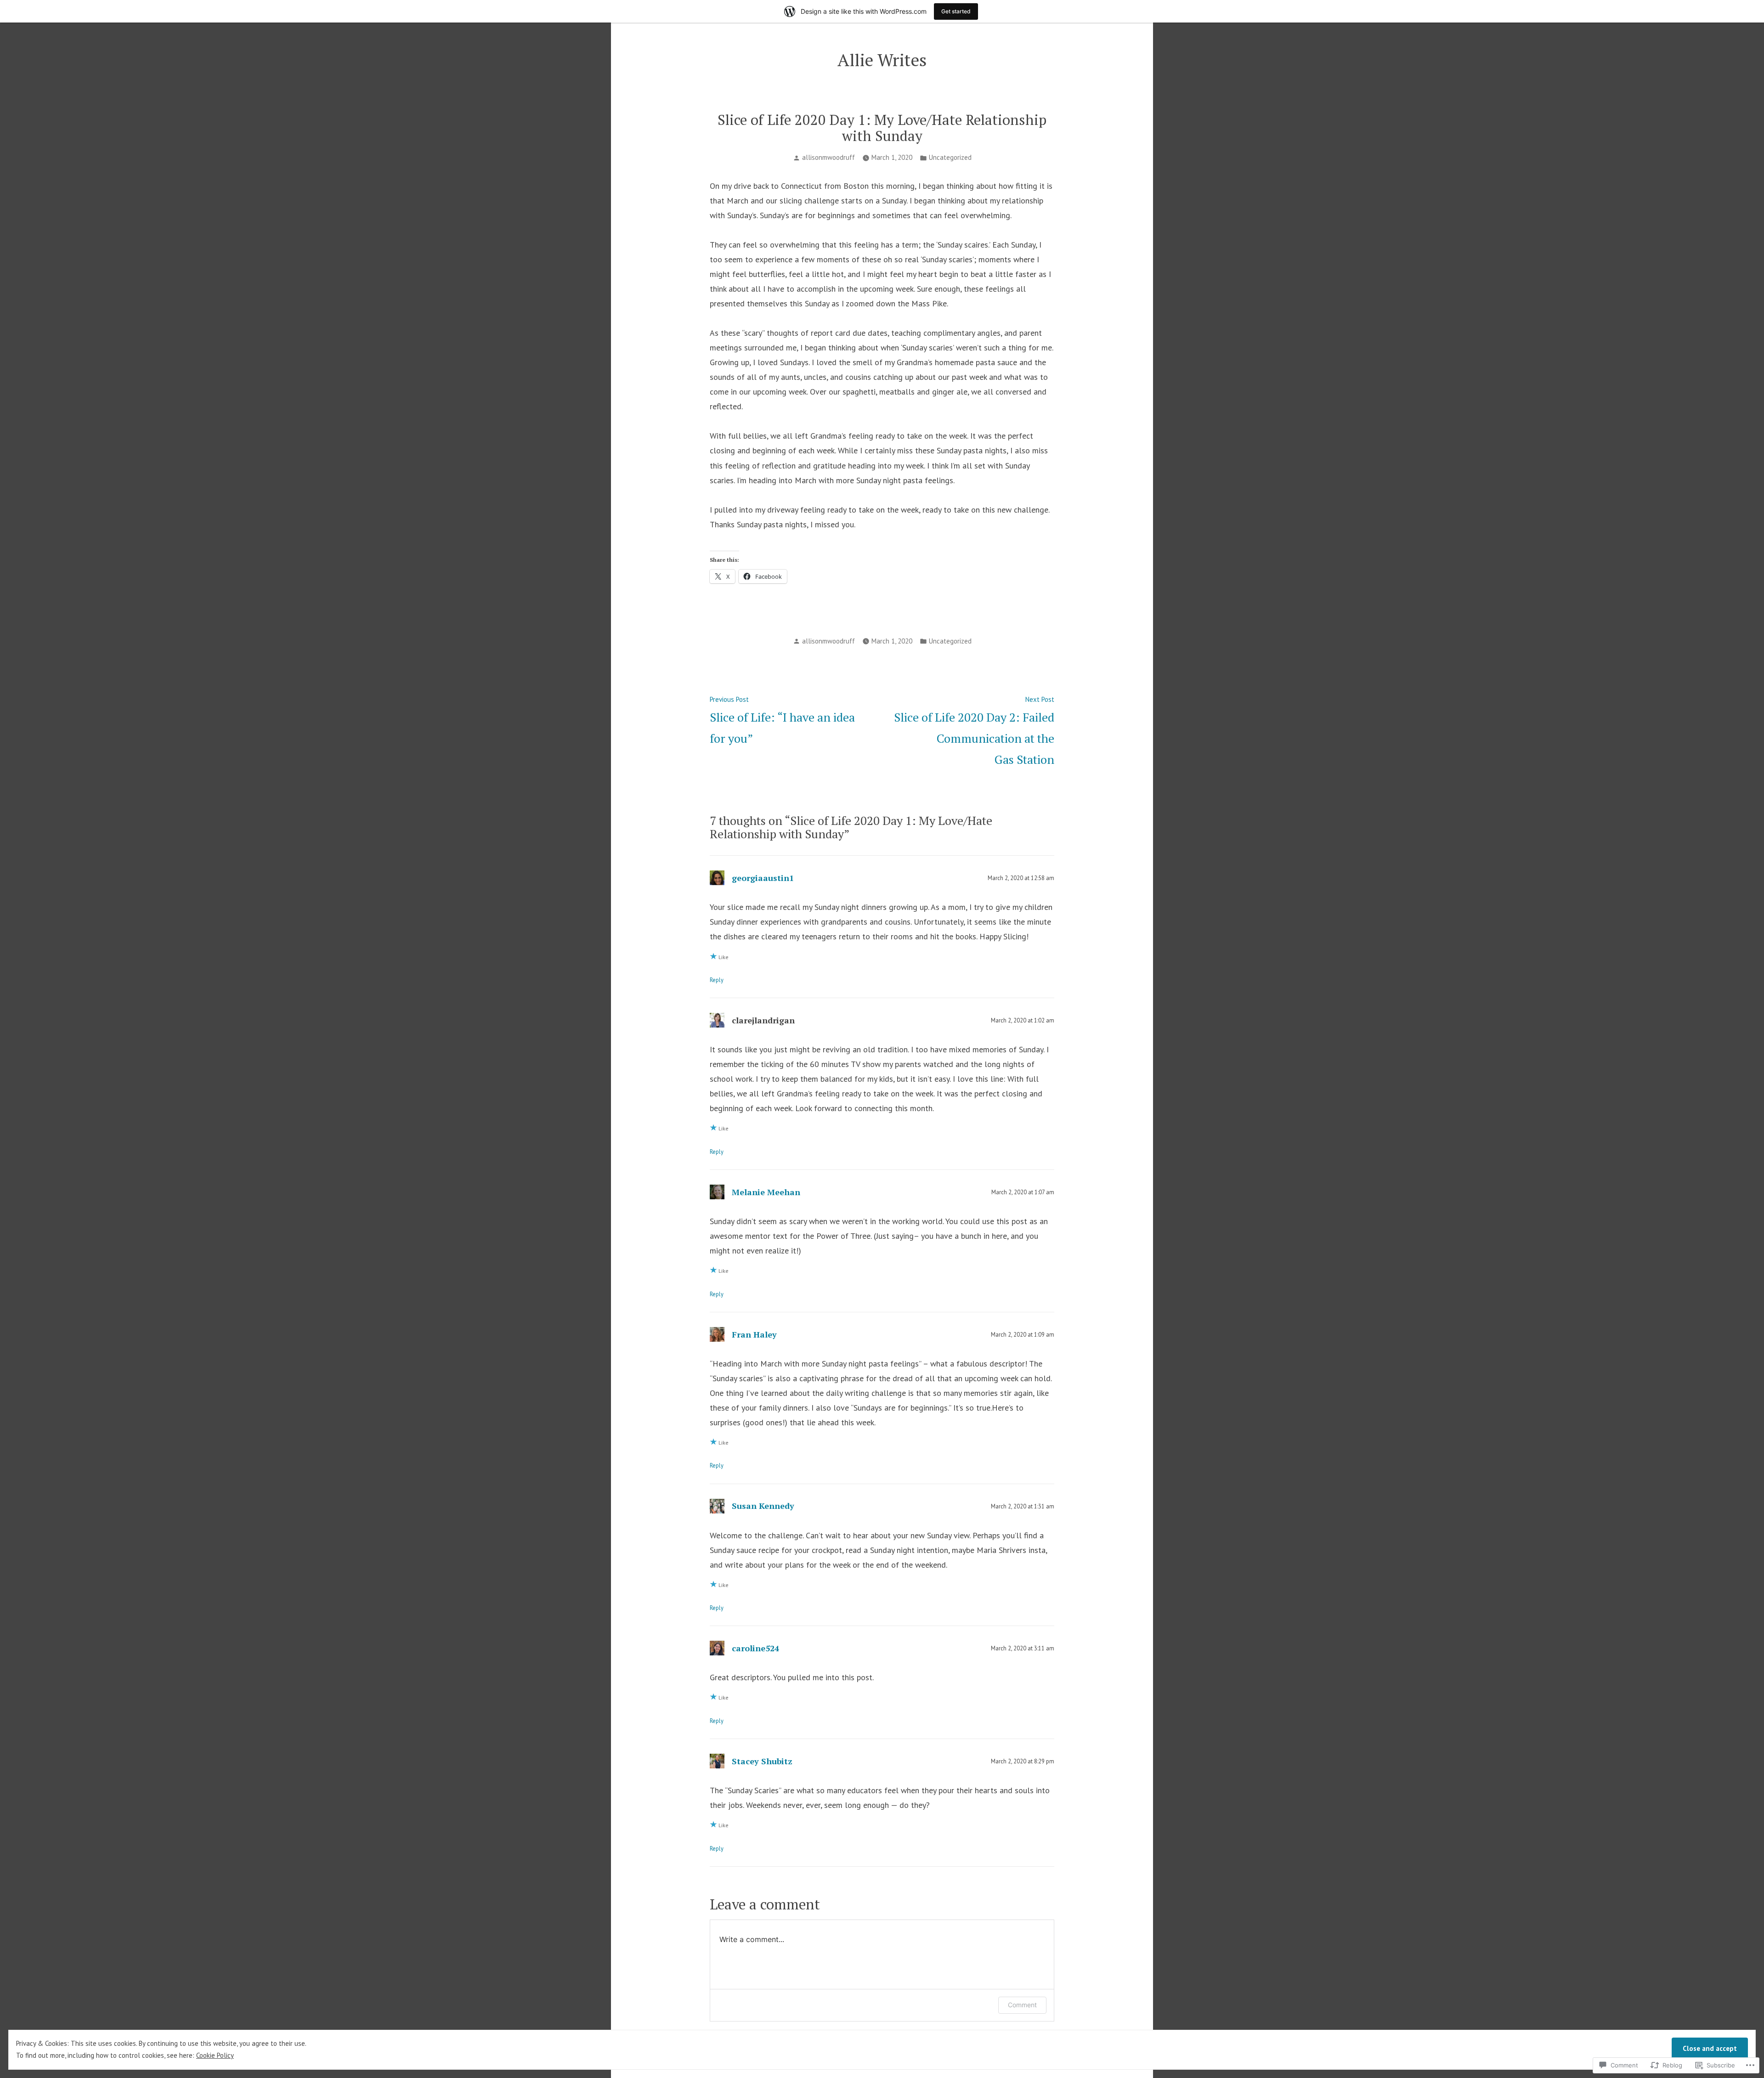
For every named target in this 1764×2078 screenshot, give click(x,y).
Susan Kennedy (763, 1506)
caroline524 (755, 1648)
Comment (1022, 2005)
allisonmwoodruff (828, 157)
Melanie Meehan (766, 1192)
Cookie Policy (215, 2055)
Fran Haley (754, 1334)
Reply (717, 980)
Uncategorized (950, 157)
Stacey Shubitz (762, 1761)
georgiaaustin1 (763, 878)
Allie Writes (882, 60)
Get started (956, 11)
